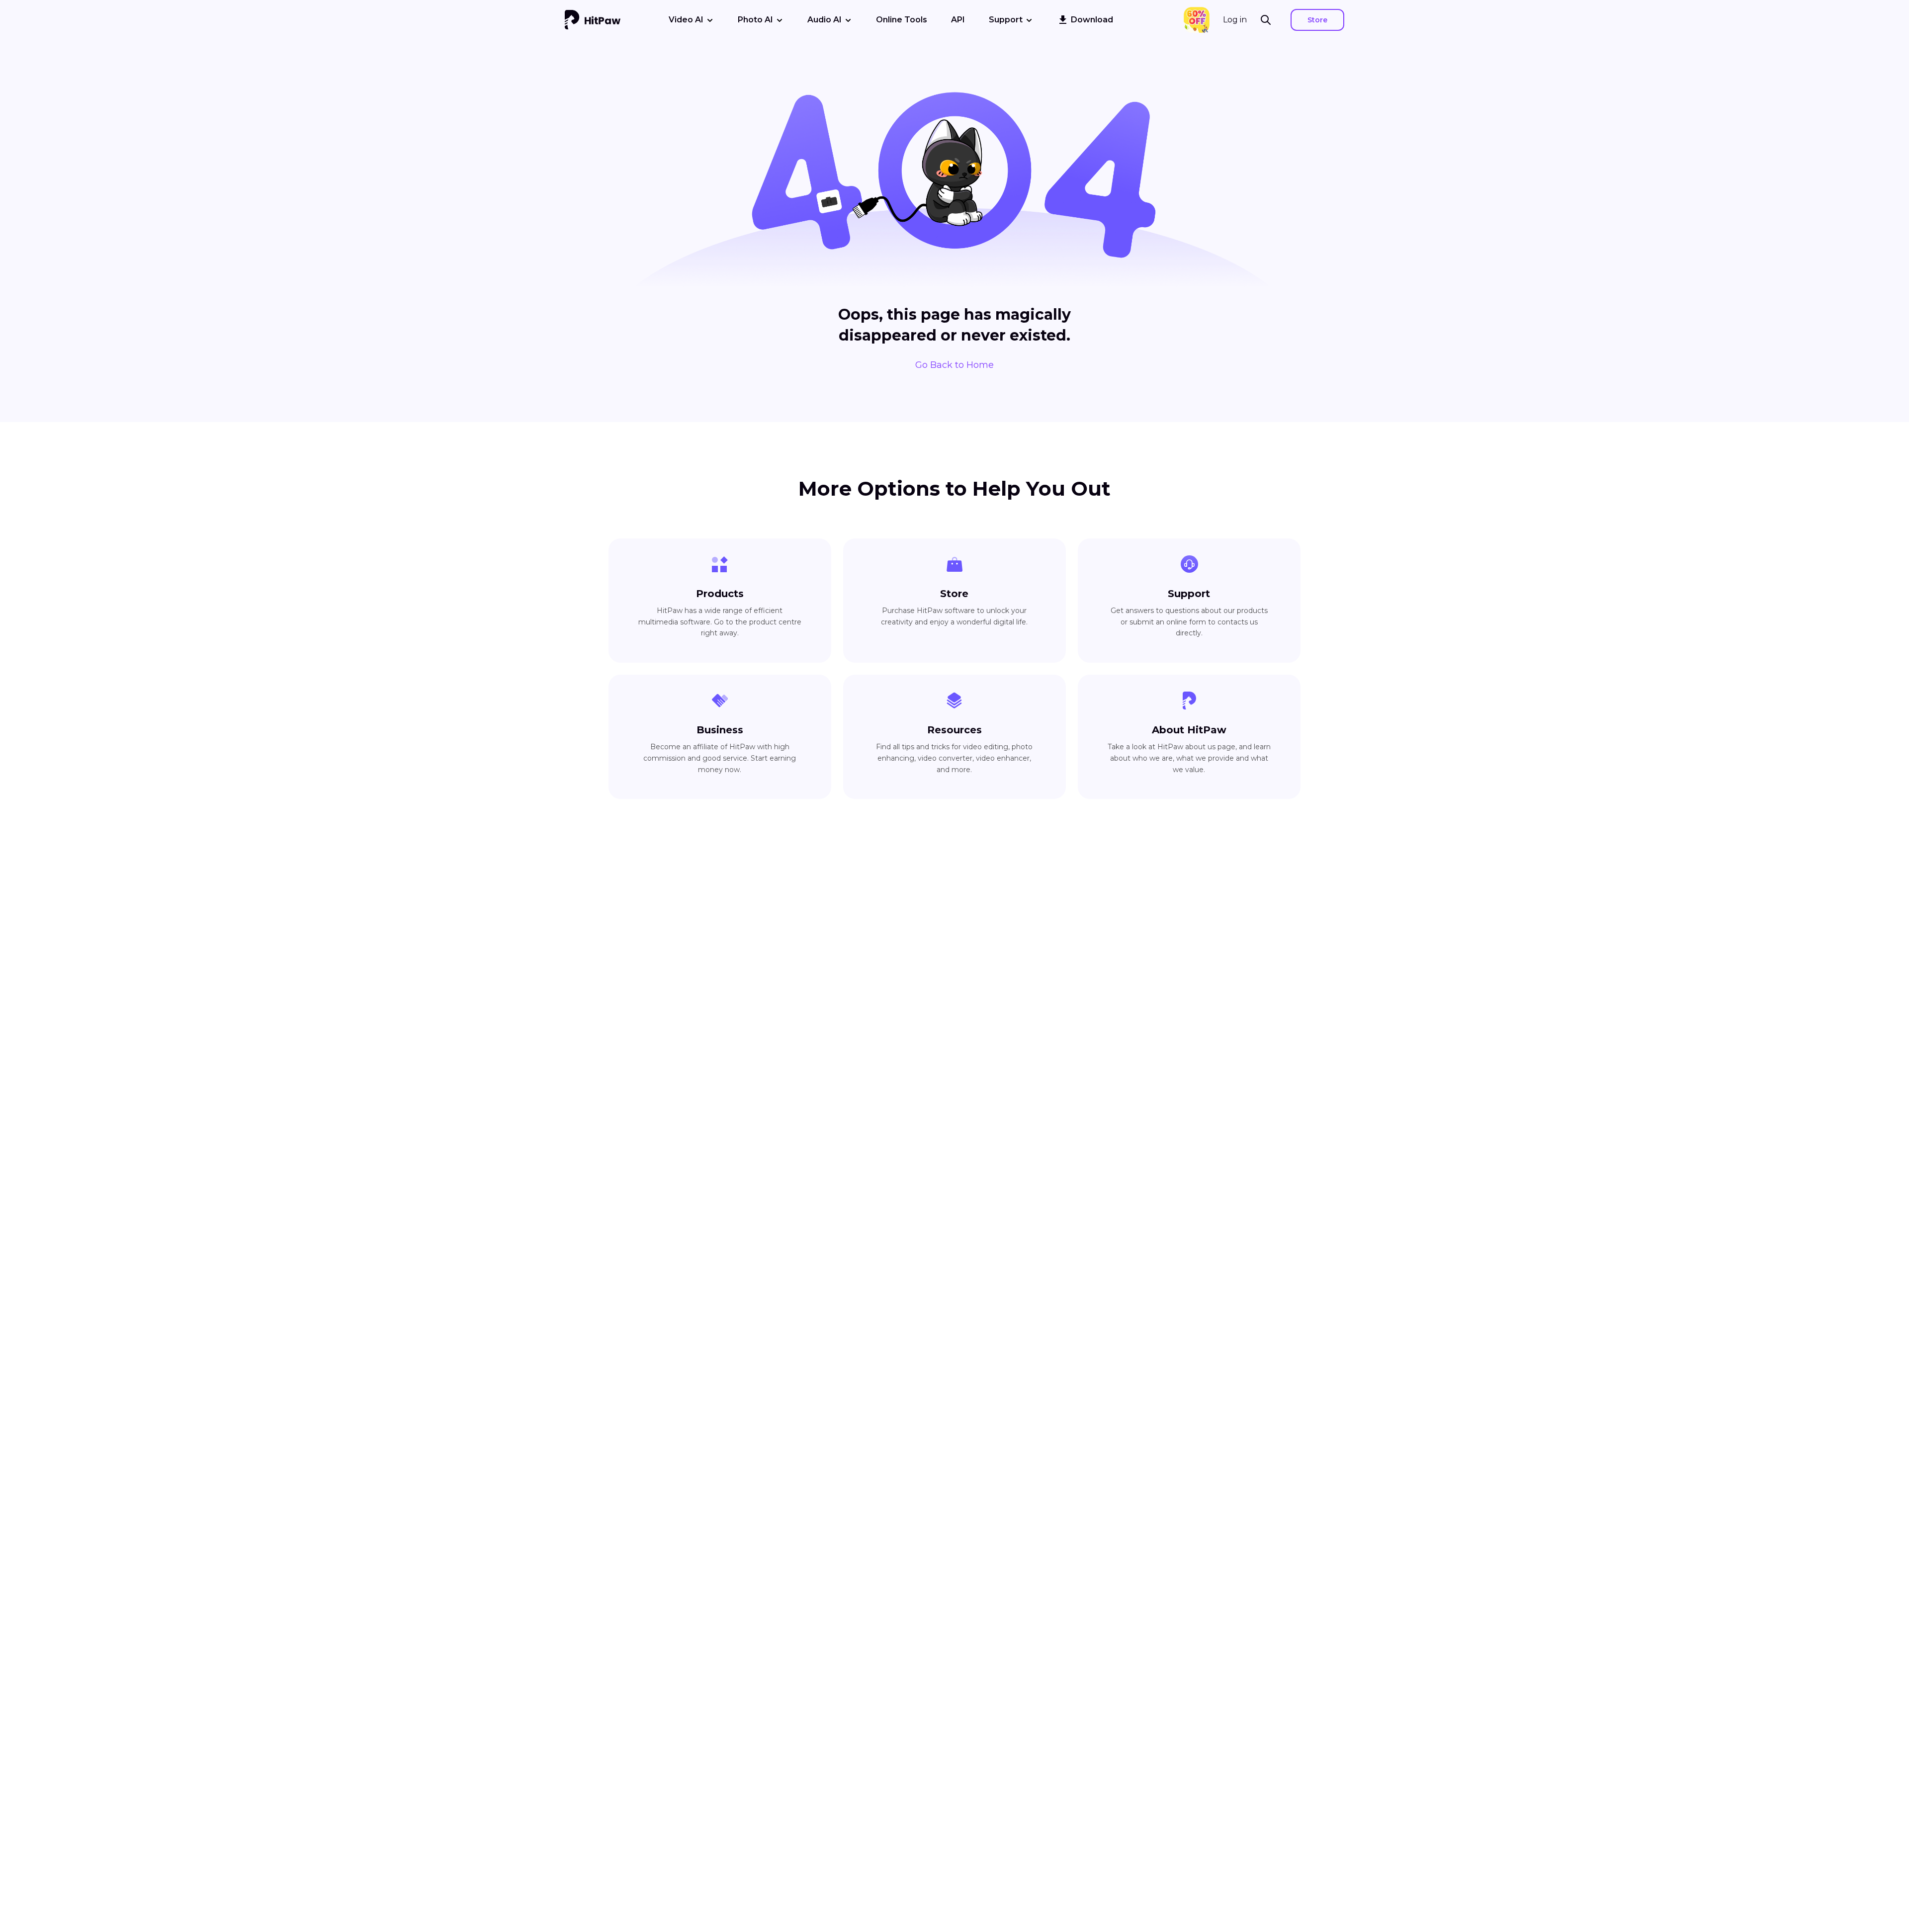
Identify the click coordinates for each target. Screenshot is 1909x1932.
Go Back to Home (954, 365)
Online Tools (902, 20)
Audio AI (824, 20)
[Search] (1269, 20)
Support (1006, 20)
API (958, 20)
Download (1092, 20)
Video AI (686, 20)
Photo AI (755, 20)
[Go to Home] (593, 20)
